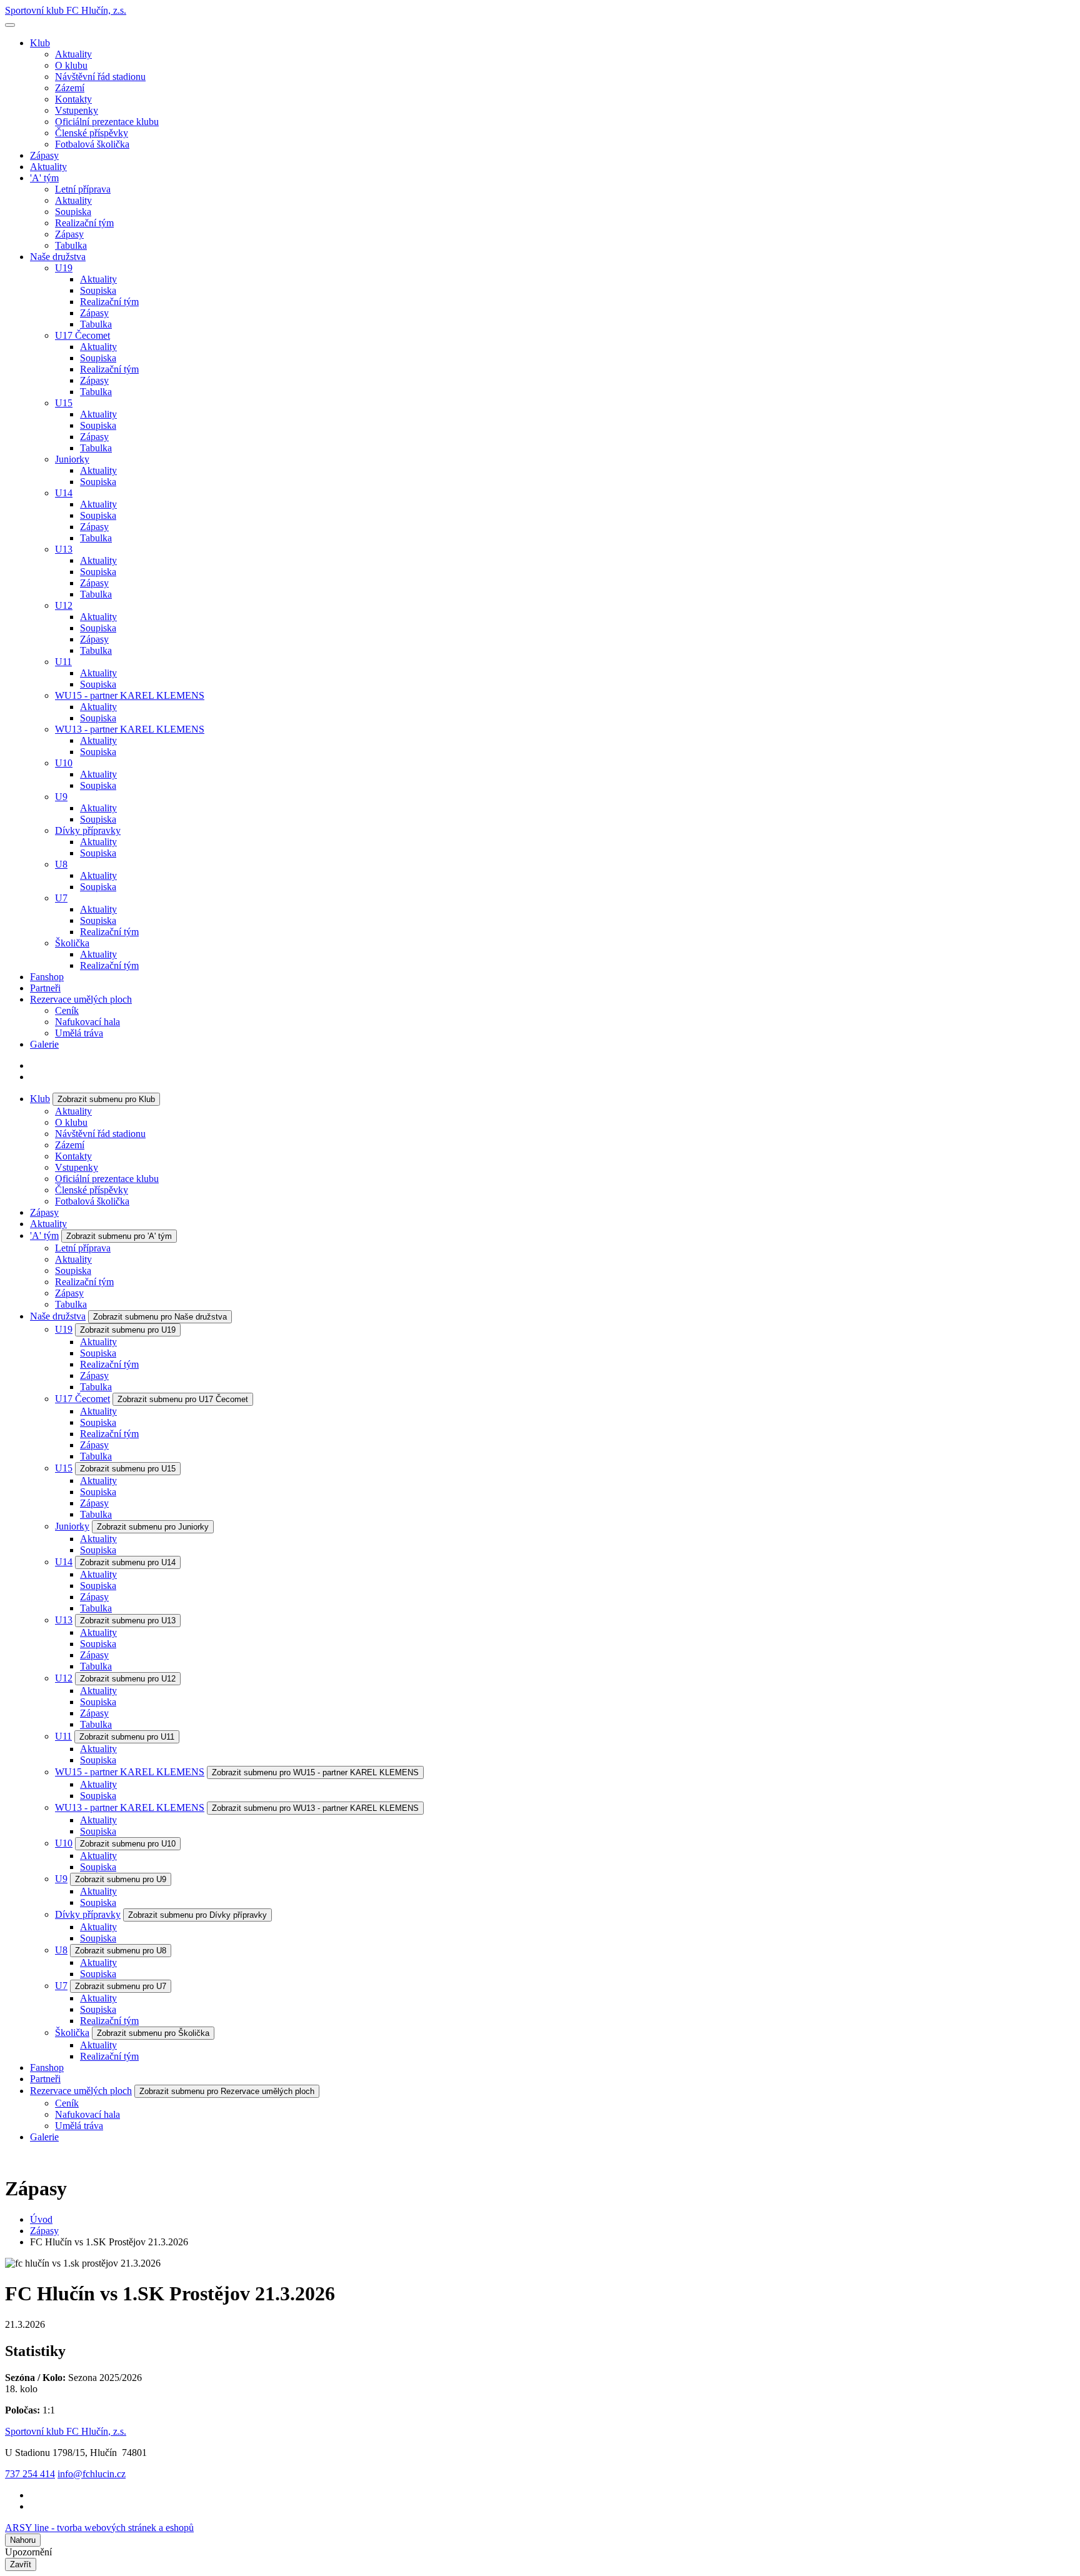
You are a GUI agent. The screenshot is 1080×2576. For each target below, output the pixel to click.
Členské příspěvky (92, 133)
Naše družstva (58, 257)
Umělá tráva (79, 1033)
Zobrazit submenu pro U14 (128, 1562)
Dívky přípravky (88, 830)
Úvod (41, 2219)
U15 (64, 403)
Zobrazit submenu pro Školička (153, 2033)
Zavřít (21, 2564)
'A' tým (44, 178)
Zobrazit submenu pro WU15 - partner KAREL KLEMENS (315, 1772)
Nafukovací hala (87, 1022)
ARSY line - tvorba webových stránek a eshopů (99, 2528)
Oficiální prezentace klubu (107, 122)
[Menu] (10, 25)
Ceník (67, 1010)
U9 (61, 797)
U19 (64, 268)
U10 (64, 763)
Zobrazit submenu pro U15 (128, 1469)
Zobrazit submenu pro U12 (128, 1679)
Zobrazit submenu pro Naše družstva (160, 1317)
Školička (72, 943)
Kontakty (73, 99)
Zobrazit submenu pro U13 (128, 1621)
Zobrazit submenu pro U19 (128, 1330)
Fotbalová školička (92, 144)
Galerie (44, 1044)
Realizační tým (84, 223)
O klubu (71, 65)
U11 (63, 662)
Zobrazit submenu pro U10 (128, 1844)
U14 (64, 493)
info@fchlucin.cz (92, 2474)
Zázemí (70, 88)
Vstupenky (77, 110)
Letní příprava (83, 189)
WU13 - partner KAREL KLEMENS (130, 729)
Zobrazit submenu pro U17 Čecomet (183, 1399)
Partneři (45, 988)
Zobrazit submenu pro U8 (121, 1951)
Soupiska (73, 212)
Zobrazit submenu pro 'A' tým (119, 1236)
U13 (64, 549)
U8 (61, 864)
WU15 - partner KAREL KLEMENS (130, 695)
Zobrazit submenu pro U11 (127, 1737)
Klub (40, 43)
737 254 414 (30, 2474)
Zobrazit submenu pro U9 (121, 1879)
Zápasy (44, 155)
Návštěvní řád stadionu (100, 77)
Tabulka (71, 245)
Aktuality (73, 54)
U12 (64, 605)
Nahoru (23, 2540)
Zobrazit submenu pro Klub (106, 1099)
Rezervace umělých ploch (81, 999)
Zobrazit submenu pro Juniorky (153, 1527)
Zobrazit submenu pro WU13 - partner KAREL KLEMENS (315, 1808)
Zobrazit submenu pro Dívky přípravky (197, 1915)
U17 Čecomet (82, 335)
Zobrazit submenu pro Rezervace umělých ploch (227, 2091)
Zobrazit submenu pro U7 (121, 1986)
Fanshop (47, 977)
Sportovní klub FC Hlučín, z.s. (66, 10)
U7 (61, 898)
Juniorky (72, 459)
